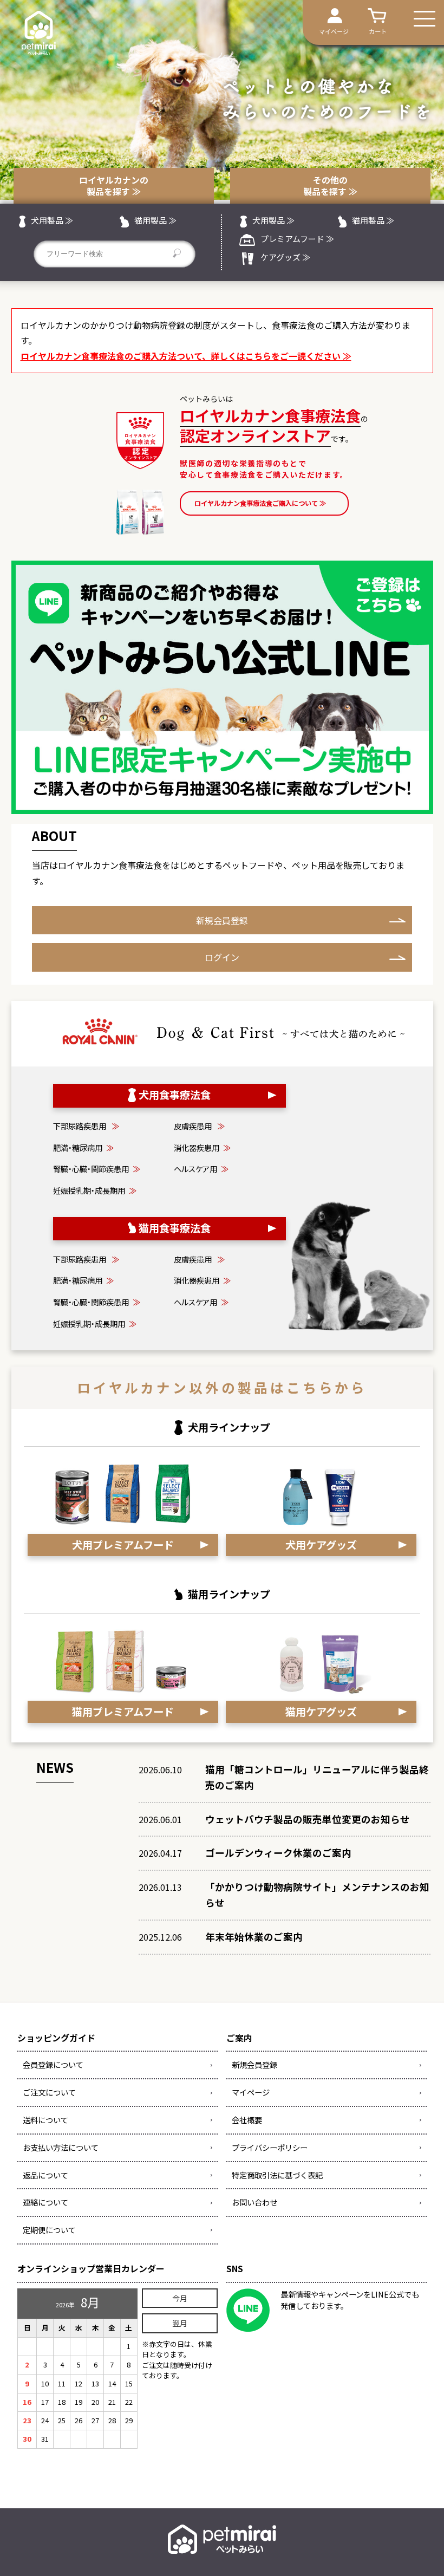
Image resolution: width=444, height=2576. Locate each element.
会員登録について (53, 2064)
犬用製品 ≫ (52, 220)
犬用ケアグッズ (321, 1545)
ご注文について (49, 2092)
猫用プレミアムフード (123, 1712)
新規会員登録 (222, 920)
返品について (45, 2175)
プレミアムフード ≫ (297, 239)
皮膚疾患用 (199, 1126)
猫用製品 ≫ (155, 220)
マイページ (251, 2092)
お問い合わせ (254, 2202)
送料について (45, 2120)
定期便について (49, 2230)
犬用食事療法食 (175, 1095)
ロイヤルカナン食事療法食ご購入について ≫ (260, 503)
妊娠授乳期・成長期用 (95, 1190)
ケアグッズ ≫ (285, 257)
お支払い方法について (61, 2147)
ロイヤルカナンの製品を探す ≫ (114, 186)
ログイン (222, 957)
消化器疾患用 (202, 1147)
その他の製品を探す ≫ (330, 186)
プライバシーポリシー (270, 2147)
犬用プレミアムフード (123, 1545)
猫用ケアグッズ (321, 1712)
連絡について (45, 2202)
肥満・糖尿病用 (83, 1147)
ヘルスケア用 (201, 1169)
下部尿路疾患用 (86, 1126)
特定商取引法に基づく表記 (277, 2175)
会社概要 (247, 2120)
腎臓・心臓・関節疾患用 (97, 1169)
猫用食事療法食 (175, 1228)
